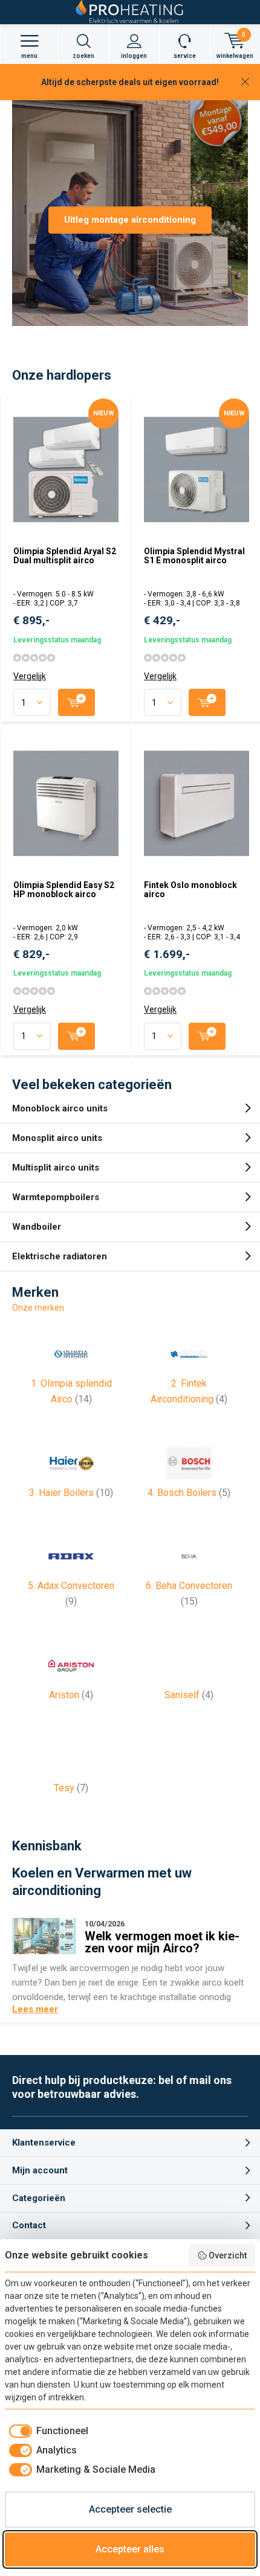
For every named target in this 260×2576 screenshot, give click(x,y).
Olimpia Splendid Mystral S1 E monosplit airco (194, 556)
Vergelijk (30, 676)
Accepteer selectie (130, 2509)
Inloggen (134, 56)
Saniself (189, 1695)
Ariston (71, 1695)
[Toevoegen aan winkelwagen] (76, 702)
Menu (29, 56)
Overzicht (228, 2255)
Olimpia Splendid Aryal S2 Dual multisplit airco (65, 556)
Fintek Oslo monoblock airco (190, 890)
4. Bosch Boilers (189, 1493)
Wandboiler (37, 1227)
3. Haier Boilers (71, 1493)
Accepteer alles (130, 2549)
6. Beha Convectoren (189, 1593)
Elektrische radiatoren (60, 1256)
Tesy (71, 1788)
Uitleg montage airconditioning (130, 220)
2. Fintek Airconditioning (189, 1391)
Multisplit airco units (56, 1168)
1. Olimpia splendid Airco (71, 1391)
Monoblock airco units (60, 1108)
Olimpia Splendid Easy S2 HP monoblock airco (64, 890)
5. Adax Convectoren (71, 1593)
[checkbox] (47, 2431)
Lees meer (35, 2009)
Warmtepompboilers (56, 1197)
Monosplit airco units (57, 1138)
